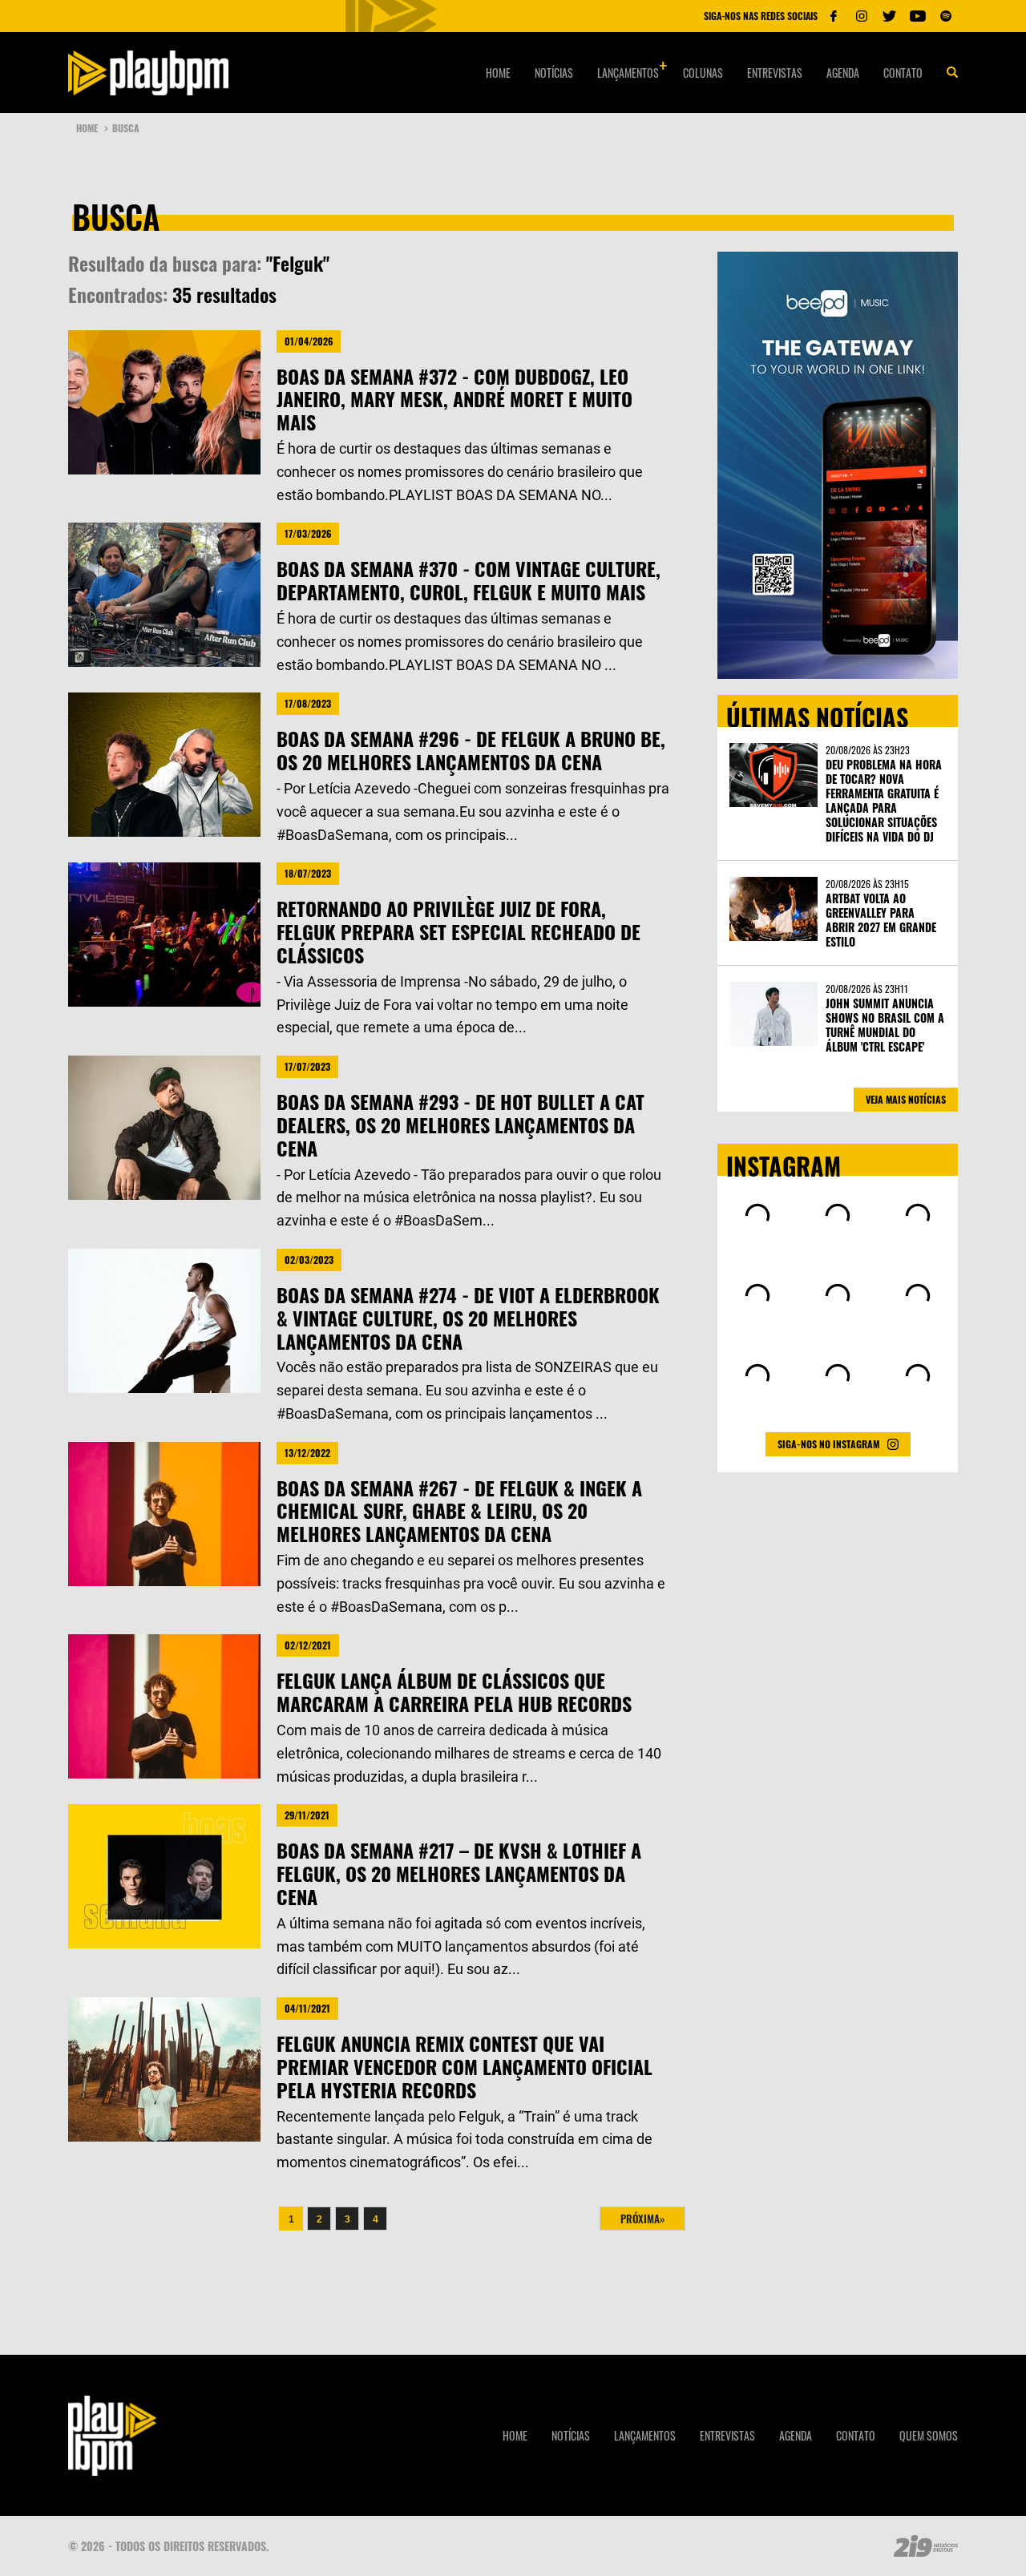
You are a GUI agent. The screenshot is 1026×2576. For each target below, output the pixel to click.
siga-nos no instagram (828, 1444)
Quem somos (929, 2435)
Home (498, 73)
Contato (903, 73)
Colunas (703, 73)
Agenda (843, 73)
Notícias (554, 73)
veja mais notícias (906, 1099)
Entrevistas (775, 73)
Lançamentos (628, 73)
